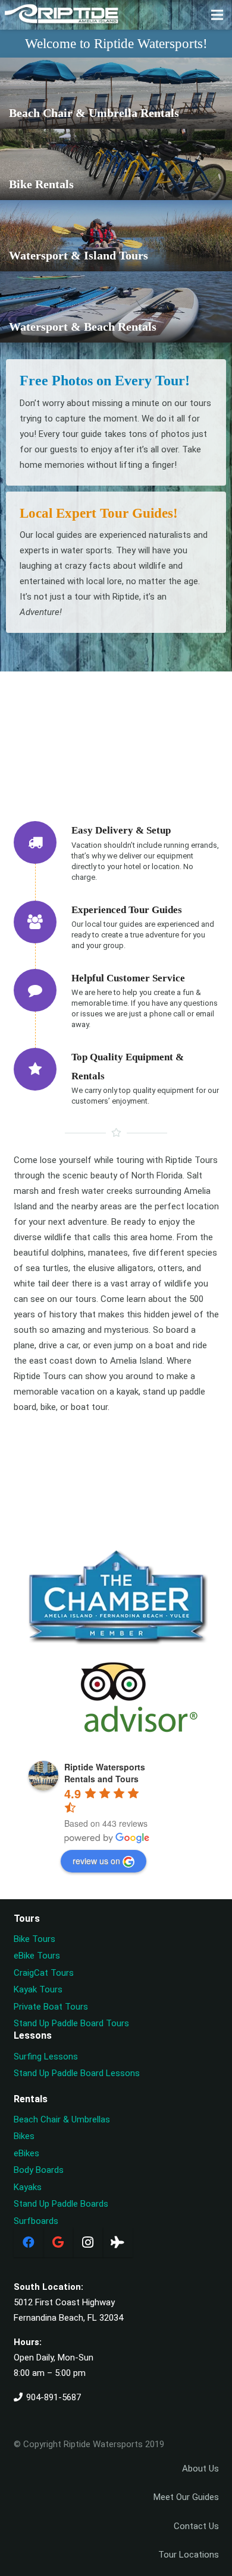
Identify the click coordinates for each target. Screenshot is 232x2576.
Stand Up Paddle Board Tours (71, 2023)
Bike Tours (35, 1939)
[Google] (58, 2242)
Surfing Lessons (46, 2057)
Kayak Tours (38, 1989)
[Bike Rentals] (116, 166)
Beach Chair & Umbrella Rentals (94, 113)
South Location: (48, 2287)
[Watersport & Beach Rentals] (116, 309)
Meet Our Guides (186, 2497)
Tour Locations (189, 2555)
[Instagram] (88, 2242)
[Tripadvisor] (118, 2242)
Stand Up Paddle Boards (61, 2204)
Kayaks (28, 2187)
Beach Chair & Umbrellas (62, 2119)
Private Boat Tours (51, 2007)
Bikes (24, 2136)
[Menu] (217, 15)
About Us (200, 2469)
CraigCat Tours (44, 1973)
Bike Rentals (41, 184)
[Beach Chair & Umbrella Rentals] (116, 95)
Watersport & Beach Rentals (83, 327)
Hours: (28, 2342)
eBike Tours (37, 1956)
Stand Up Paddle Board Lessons (77, 2073)
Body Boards (39, 2170)
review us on (96, 1861)
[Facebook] (29, 2242)
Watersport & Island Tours (79, 256)
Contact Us (196, 2526)
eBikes (26, 2153)
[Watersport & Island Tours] (116, 237)
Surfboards (36, 2221)
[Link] (62, 15)
